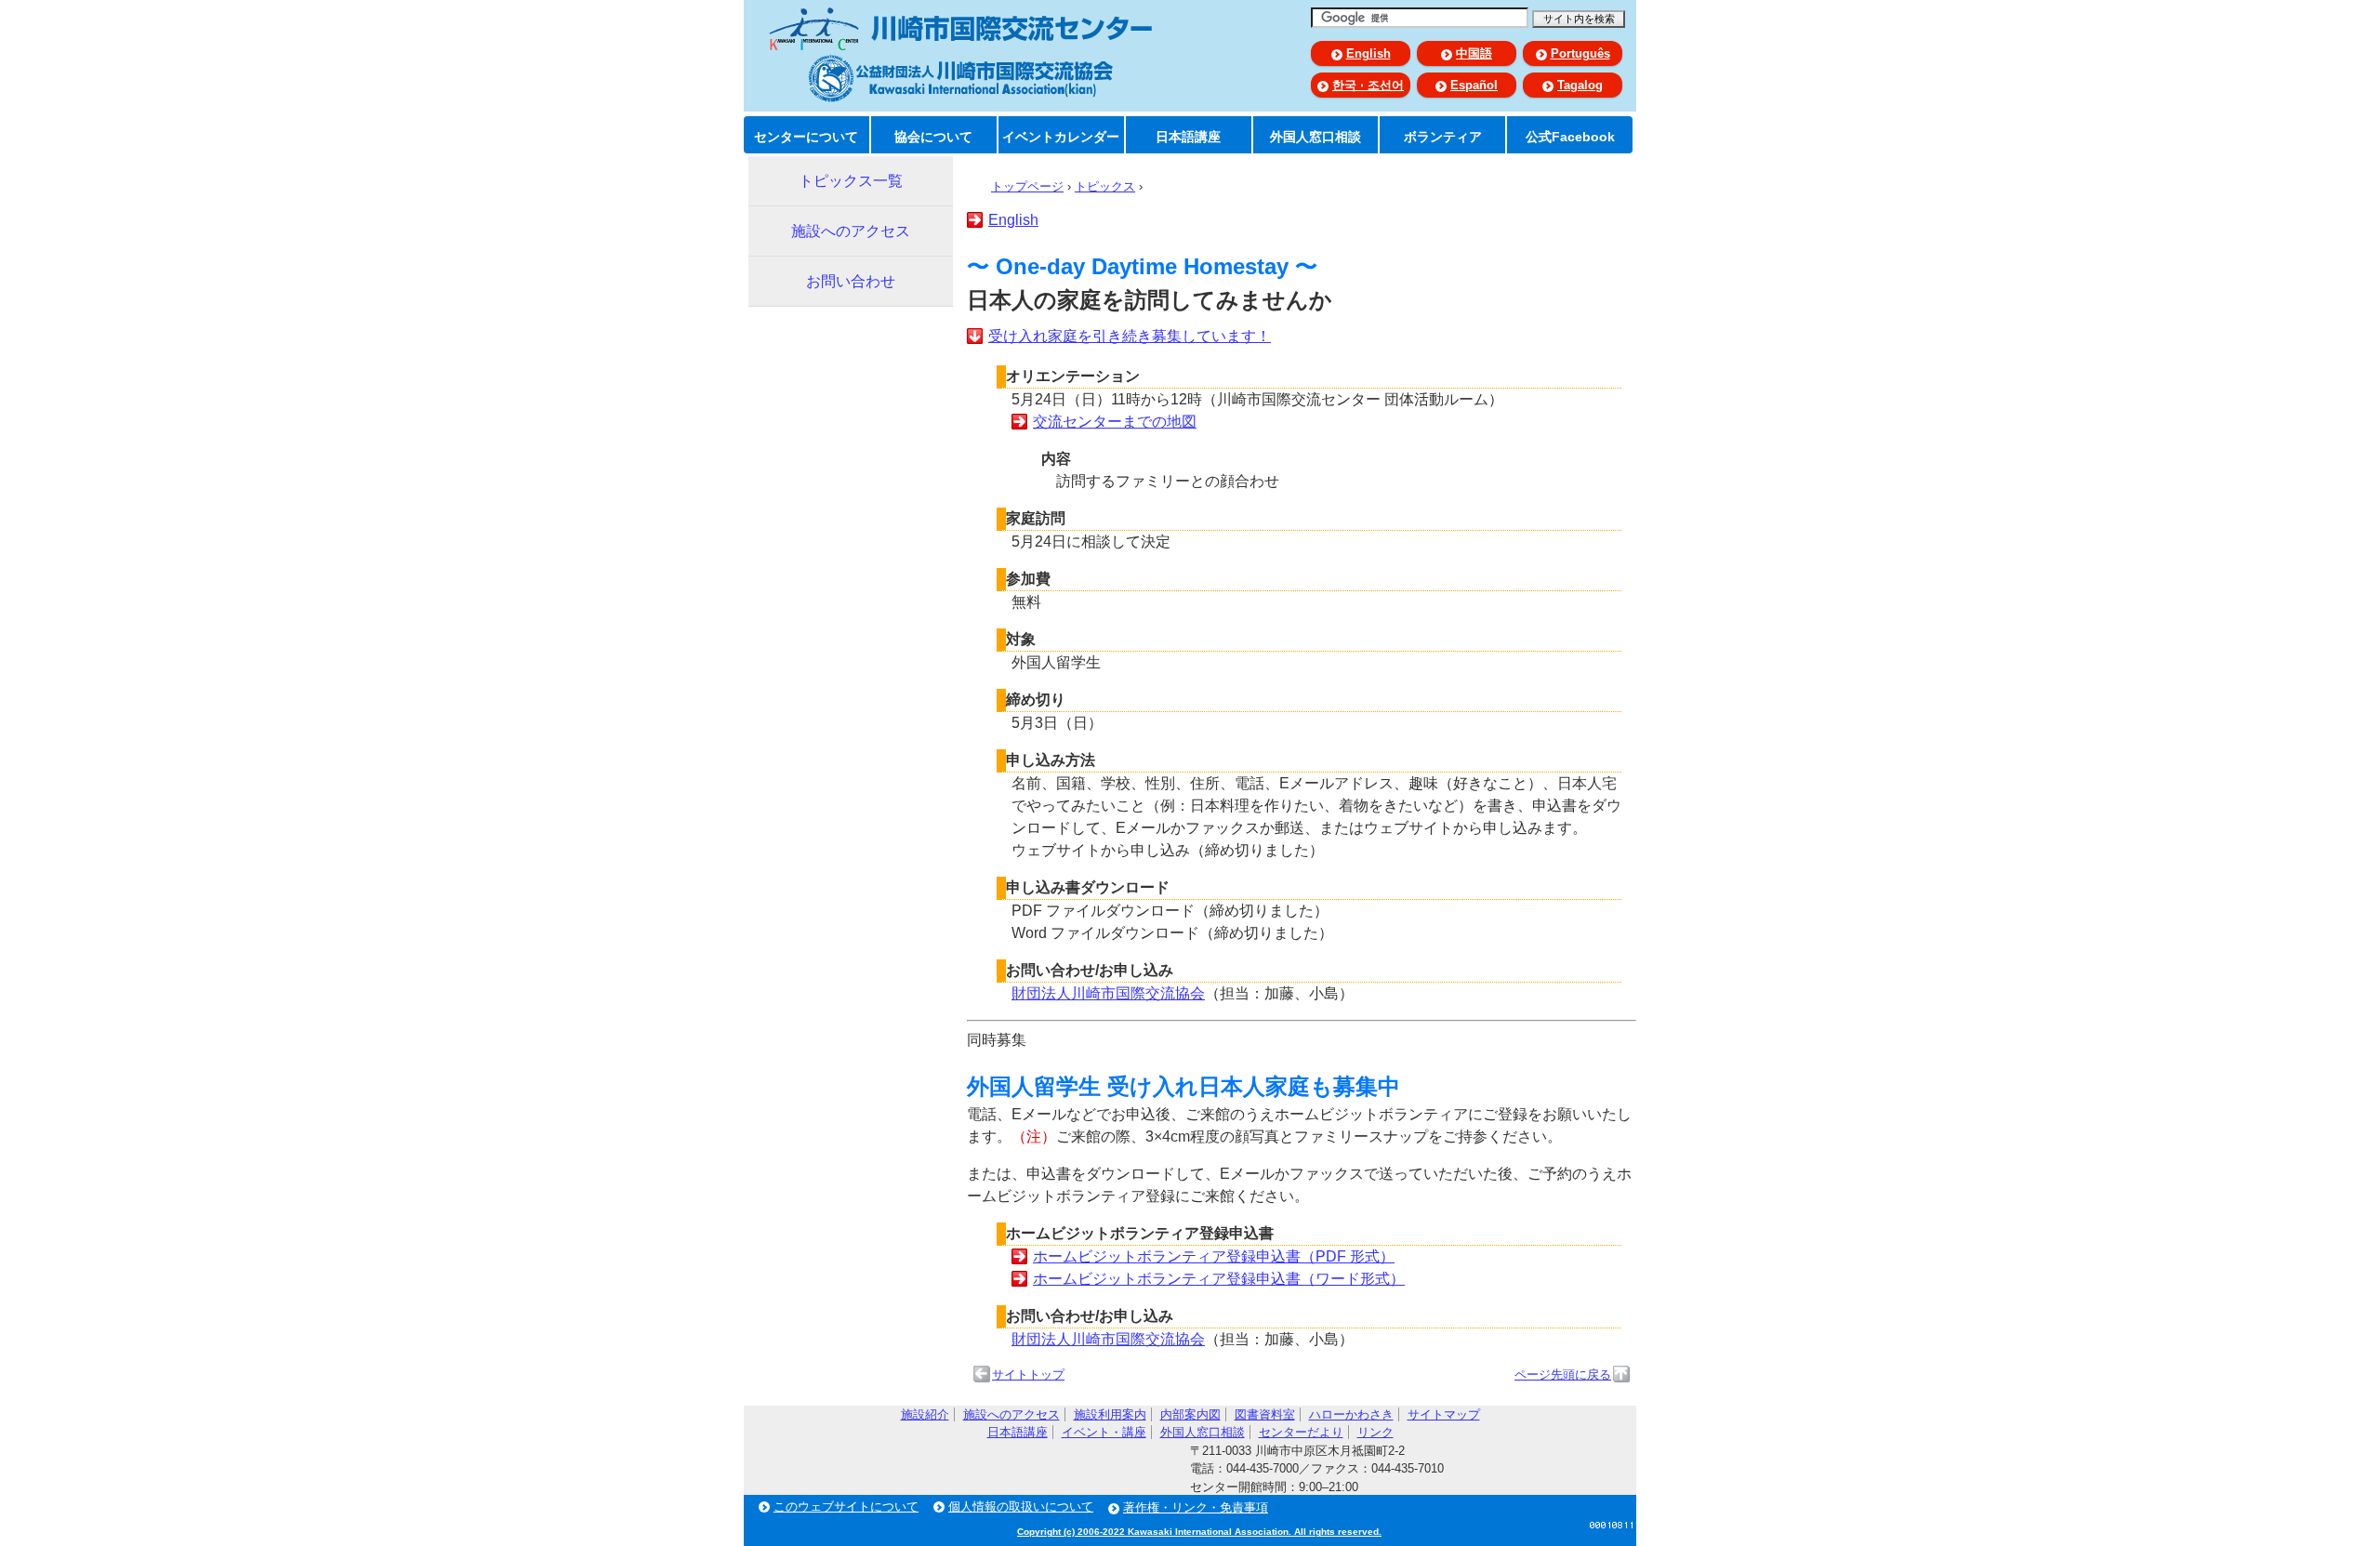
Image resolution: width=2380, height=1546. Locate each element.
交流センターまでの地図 (1115, 422)
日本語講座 (1188, 137)
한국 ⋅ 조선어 (1368, 85)
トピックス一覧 (851, 181)
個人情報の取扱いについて (1021, 1506)
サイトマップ (1444, 1414)
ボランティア (1443, 137)
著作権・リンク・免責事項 (1196, 1507)
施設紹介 (925, 1414)
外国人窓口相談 (1316, 137)
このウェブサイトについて (846, 1506)
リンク (1375, 1432)
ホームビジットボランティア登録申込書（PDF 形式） (1214, 1256)
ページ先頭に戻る (1563, 1374)
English (1368, 53)
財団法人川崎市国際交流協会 (1108, 993)
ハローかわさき (1351, 1414)
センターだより (1301, 1432)
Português (1580, 53)
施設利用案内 (1110, 1414)
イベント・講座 (1104, 1432)
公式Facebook (1570, 137)
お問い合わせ (851, 281)
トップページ (1027, 186)
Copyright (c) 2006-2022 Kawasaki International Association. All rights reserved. (1199, 1532)
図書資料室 (1265, 1414)
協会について (933, 137)
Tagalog (1580, 85)
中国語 (1474, 53)
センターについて (806, 137)
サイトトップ (1028, 1374)
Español (1474, 85)
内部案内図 (1190, 1414)
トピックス (1105, 186)
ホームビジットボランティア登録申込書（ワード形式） (1219, 1279)
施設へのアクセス (851, 231)
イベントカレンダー (1061, 137)
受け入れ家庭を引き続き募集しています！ (1130, 336)
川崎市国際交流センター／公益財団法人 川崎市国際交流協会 (960, 55)
